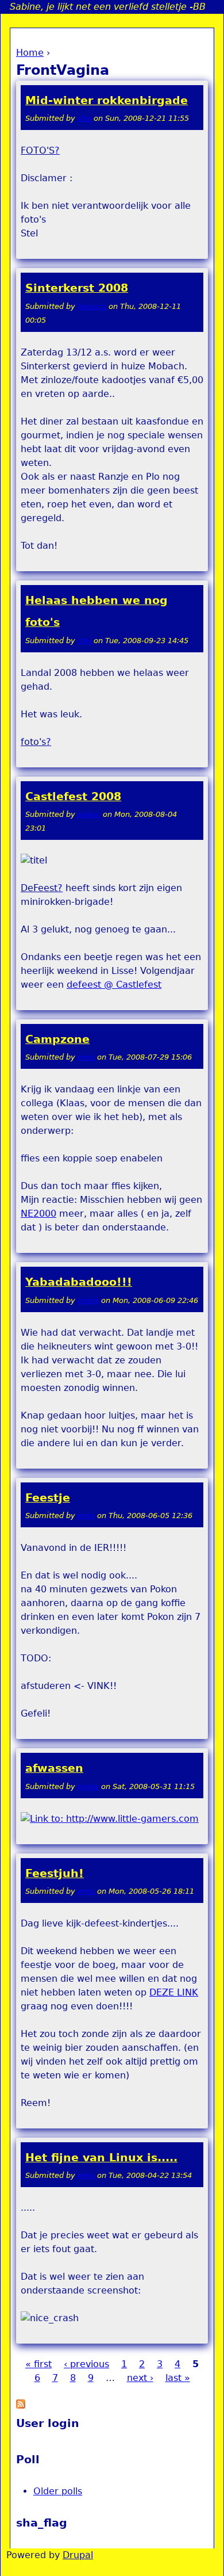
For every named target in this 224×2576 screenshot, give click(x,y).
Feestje (48, 1498)
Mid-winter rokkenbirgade (107, 100)
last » (178, 2378)
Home (30, 53)
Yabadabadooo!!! (79, 1282)
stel (84, 118)
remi (86, 1057)
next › (140, 2378)
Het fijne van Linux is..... (101, 2158)
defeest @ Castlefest (114, 985)
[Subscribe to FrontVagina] (21, 2405)
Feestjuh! (55, 1873)
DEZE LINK (174, 1992)
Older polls (58, 2491)
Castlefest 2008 (73, 796)
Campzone (57, 1039)
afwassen (54, 1768)
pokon (89, 814)
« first (38, 2364)
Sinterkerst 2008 (77, 288)
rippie (88, 1300)
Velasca (92, 306)
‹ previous (86, 2364)
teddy (88, 1786)
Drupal (78, 2555)
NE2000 (38, 1214)
